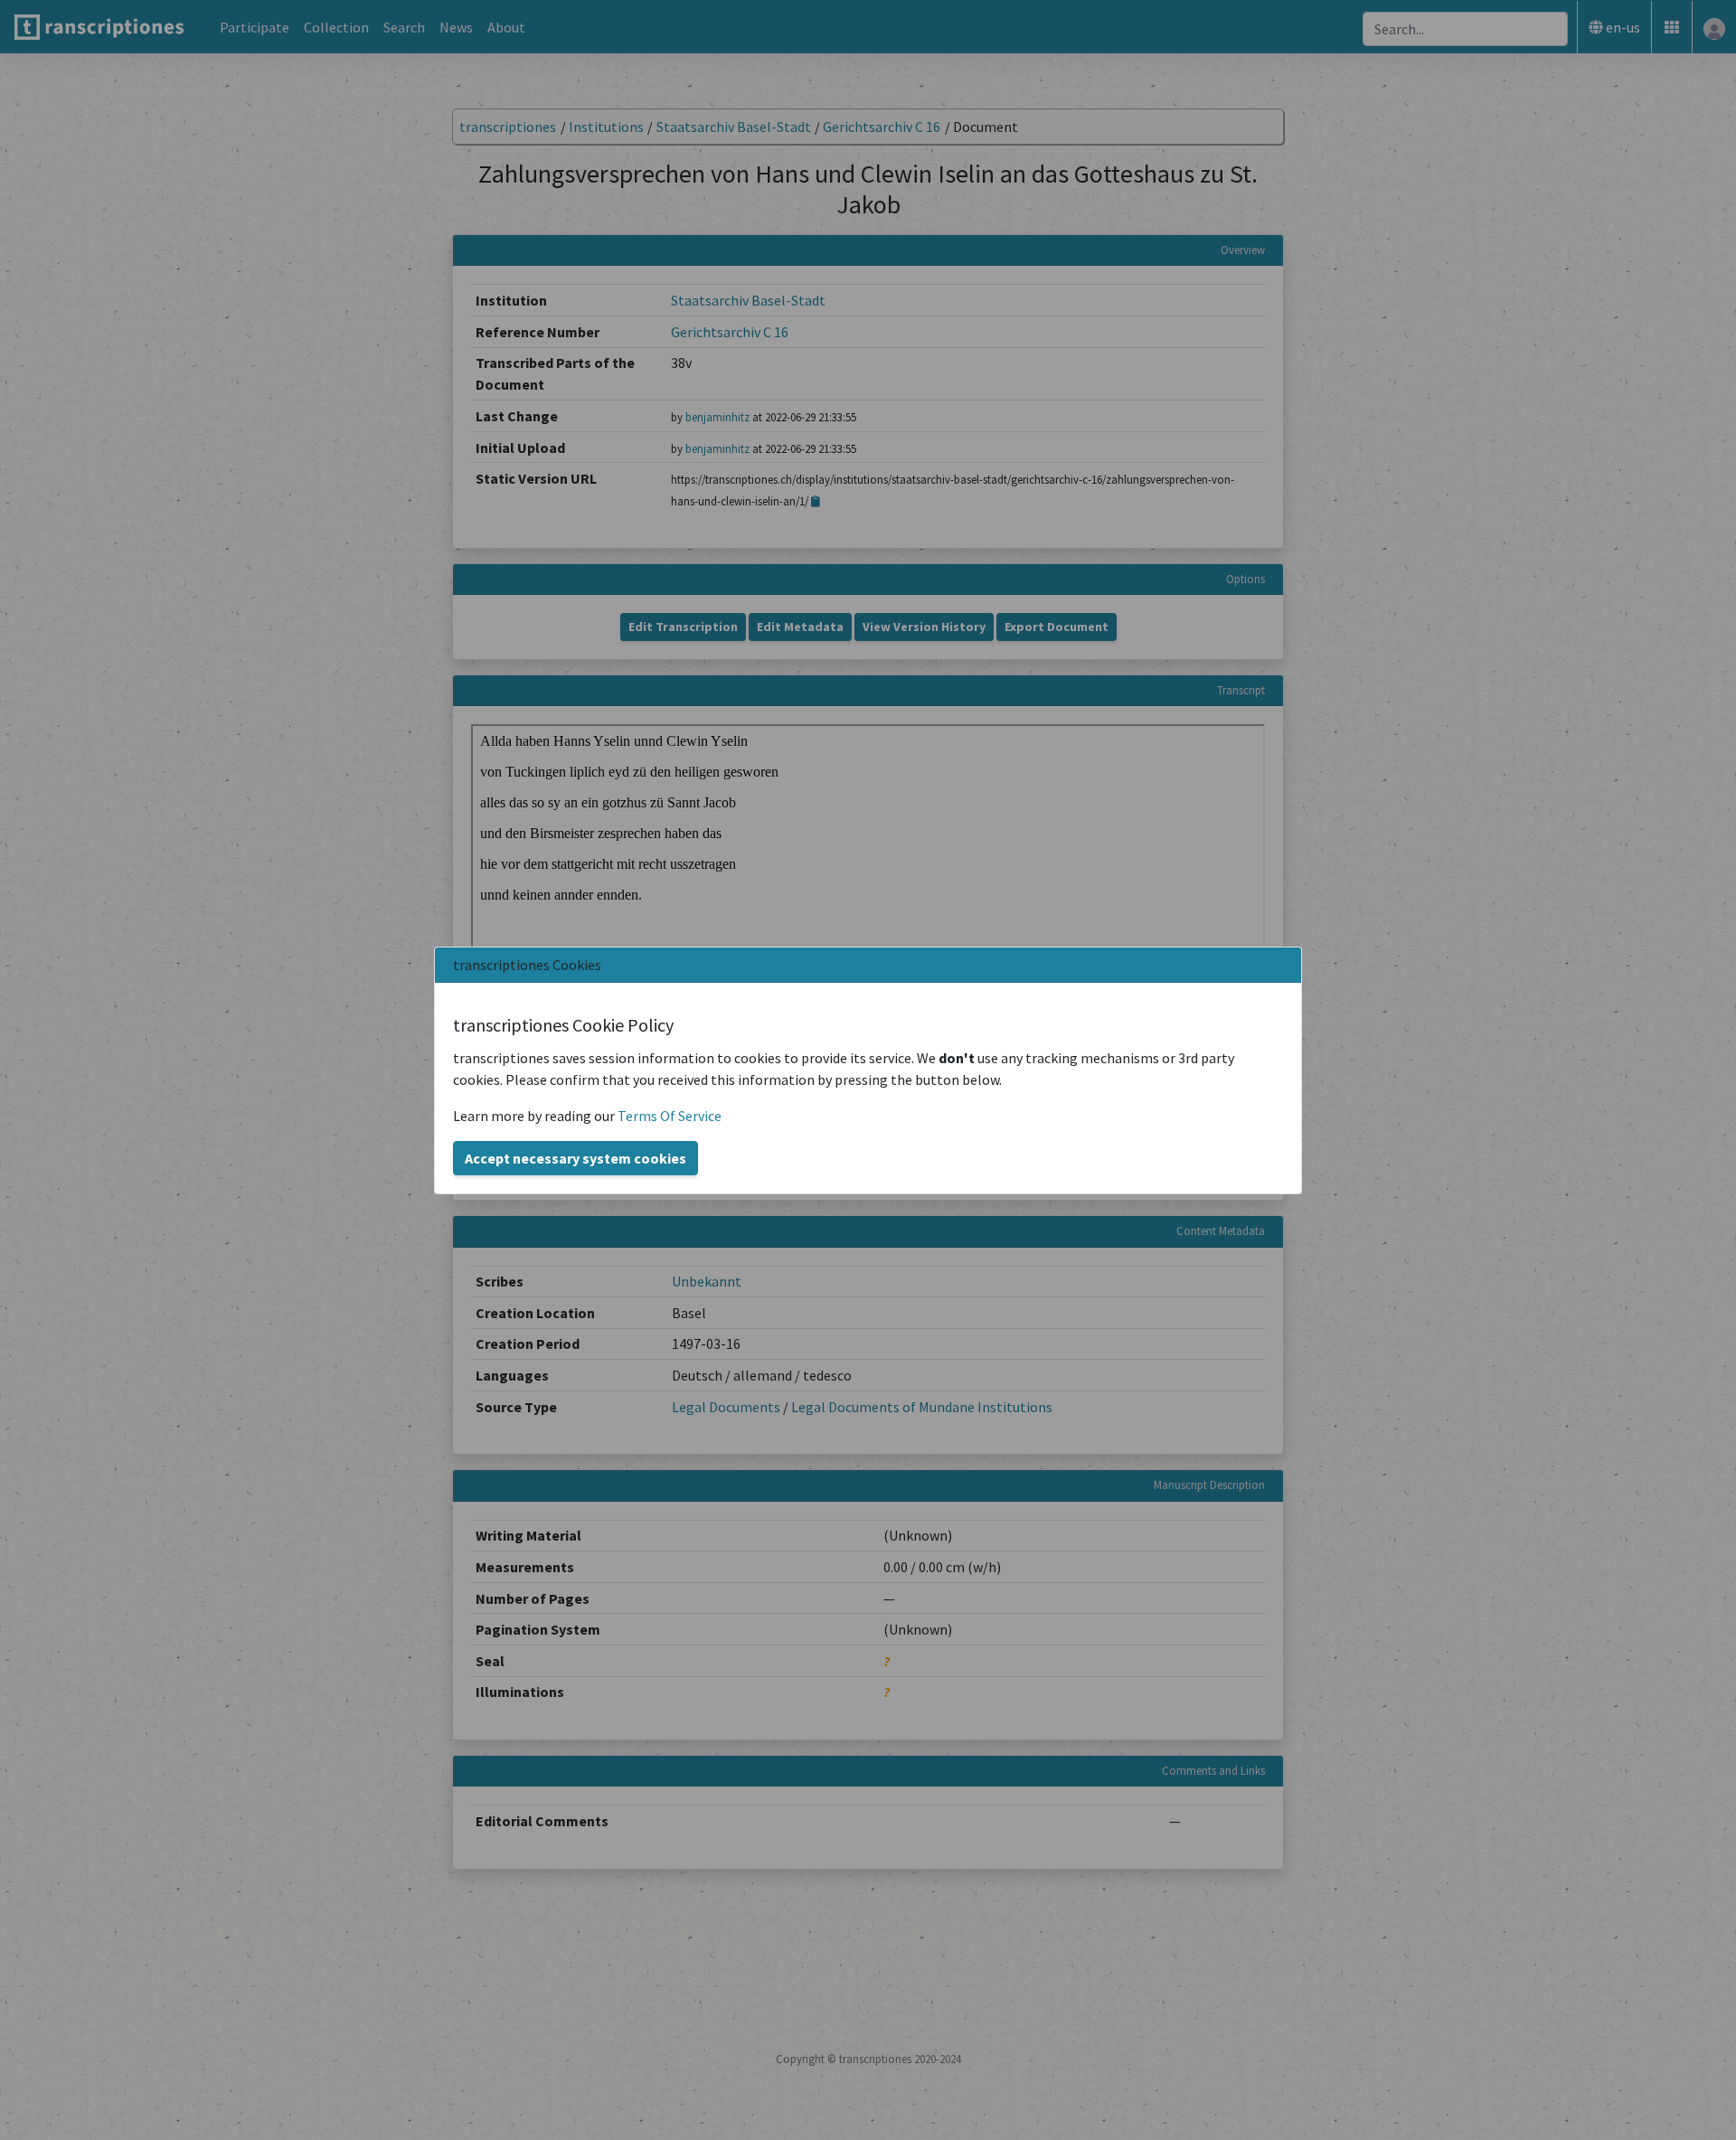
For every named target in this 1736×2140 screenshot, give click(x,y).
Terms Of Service (670, 1116)
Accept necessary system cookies (576, 1158)
